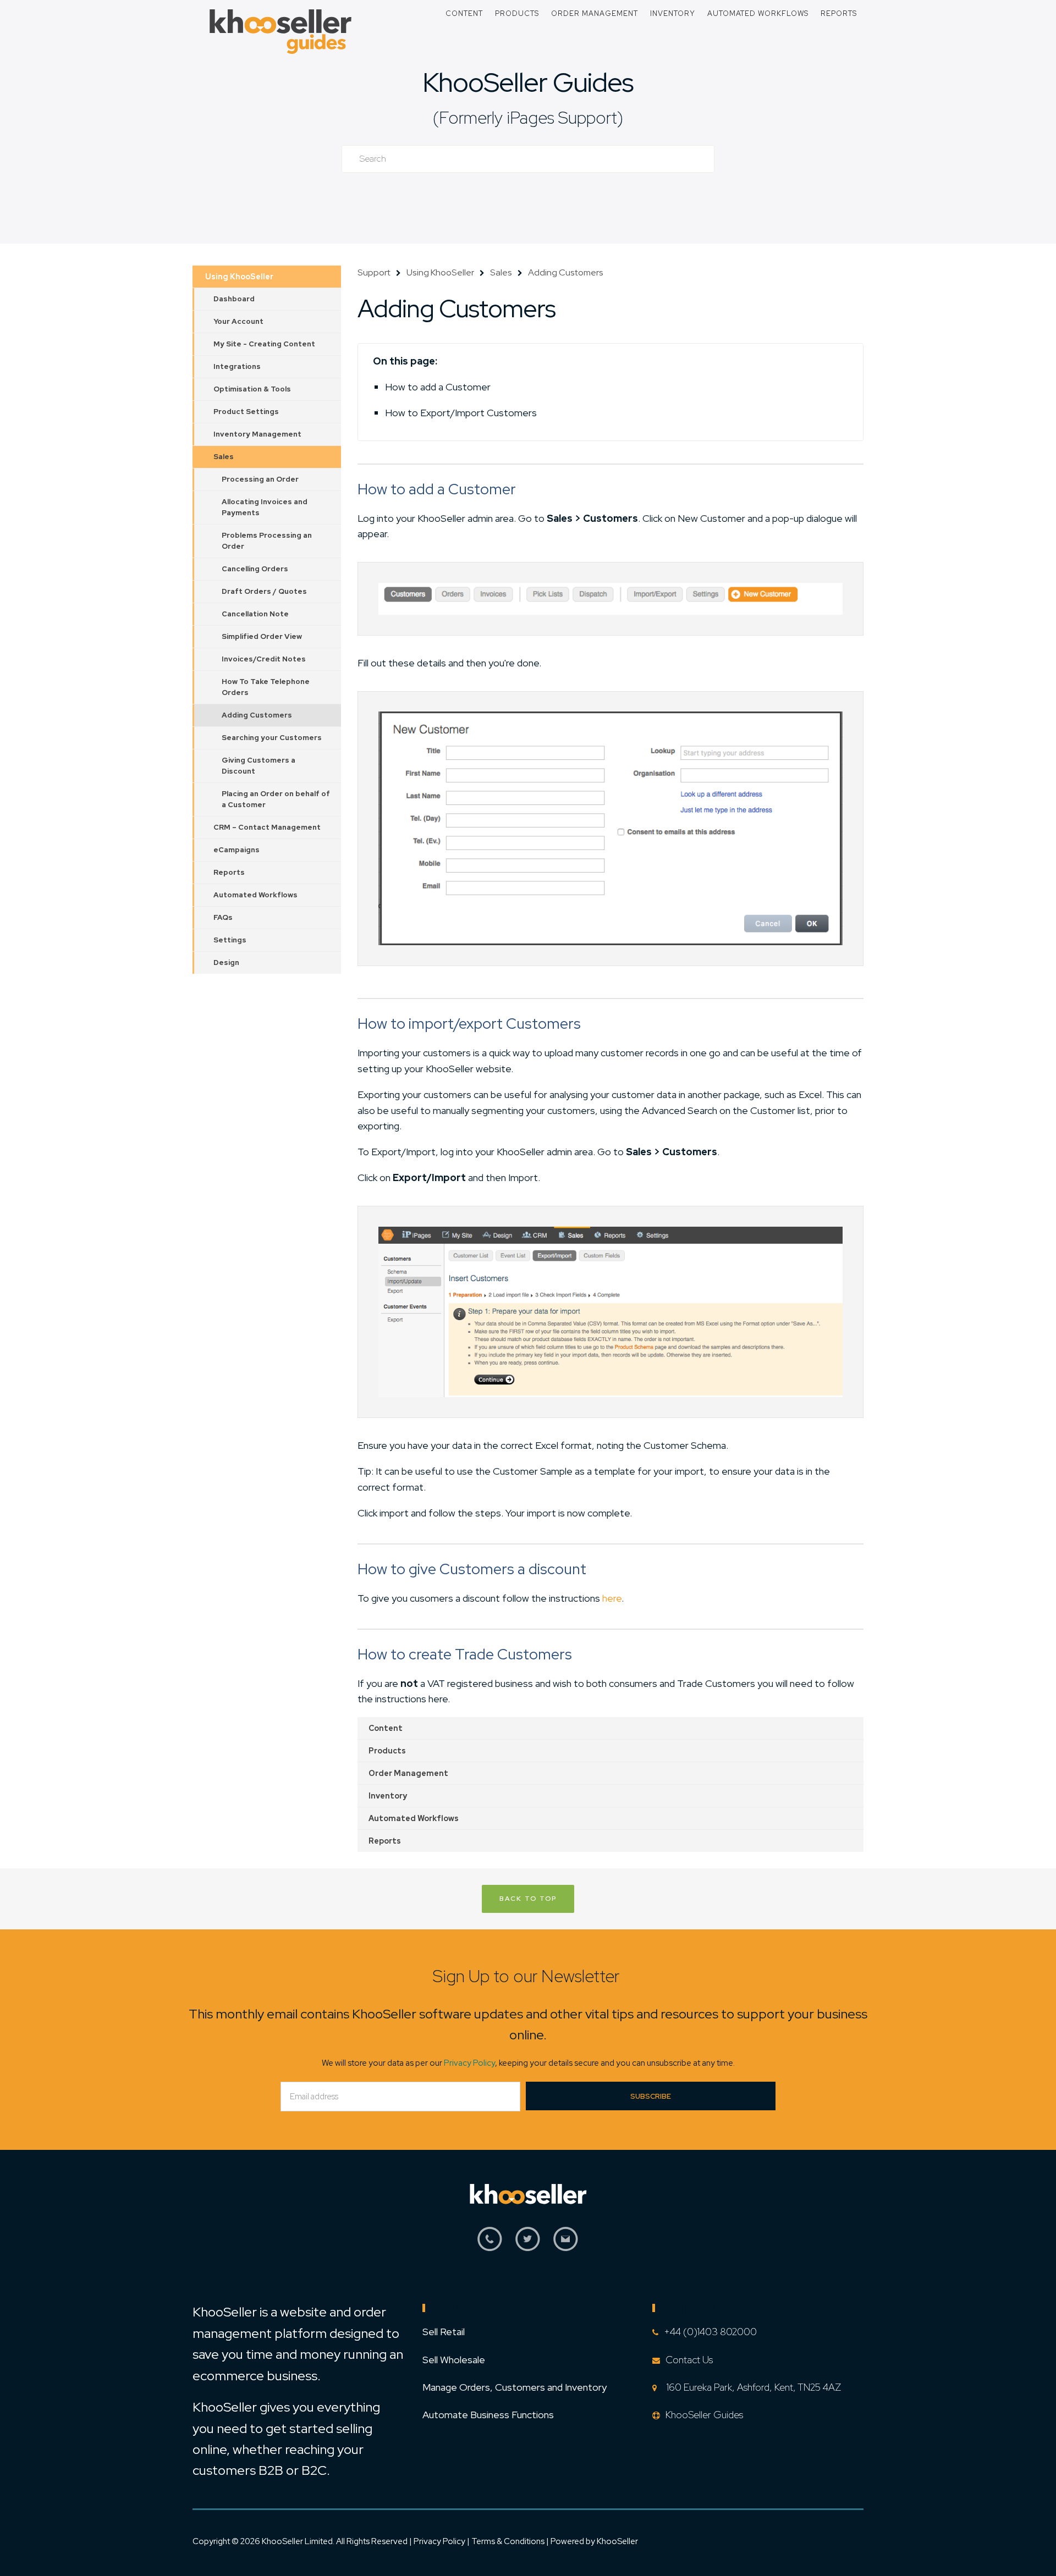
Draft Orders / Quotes (264, 591)
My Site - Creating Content (264, 344)
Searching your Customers (272, 738)
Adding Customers (257, 715)
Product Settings (246, 412)
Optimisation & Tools (252, 389)
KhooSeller (617, 2541)
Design (226, 962)
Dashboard (234, 299)
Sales (224, 457)
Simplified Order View (262, 636)
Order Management (595, 13)
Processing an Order (260, 479)
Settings (230, 940)
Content (464, 13)
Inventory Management (257, 434)
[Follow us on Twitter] (528, 2245)
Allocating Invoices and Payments (265, 507)
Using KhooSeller (239, 277)
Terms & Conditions (509, 2541)
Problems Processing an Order (267, 541)
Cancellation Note (255, 614)
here (612, 1598)
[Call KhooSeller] (490, 2245)
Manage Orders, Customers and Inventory (515, 2387)
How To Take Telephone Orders (266, 687)
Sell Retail (444, 2332)
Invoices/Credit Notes (264, 659)
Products (517, 13)
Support (374, 272)
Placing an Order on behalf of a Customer (276, 799)
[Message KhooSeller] (566, 2245)
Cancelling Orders (255, 569)
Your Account (238, 321)
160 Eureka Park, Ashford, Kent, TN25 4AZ (752, 2387)
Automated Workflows (758, 13)
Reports (839, 13)
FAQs (223, 917)
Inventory (673, 13)
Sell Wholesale (454, 2360)
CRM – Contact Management (267, 827)
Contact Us (689, 2360)
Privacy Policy (469, 2063)
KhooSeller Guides (528, 82)
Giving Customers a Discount (258, 766)
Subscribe (651, 2096)
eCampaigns (237, 850)
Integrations (237, 366)
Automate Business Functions (488, 2415)
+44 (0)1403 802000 (710, 2332)
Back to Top (528, 1899)
